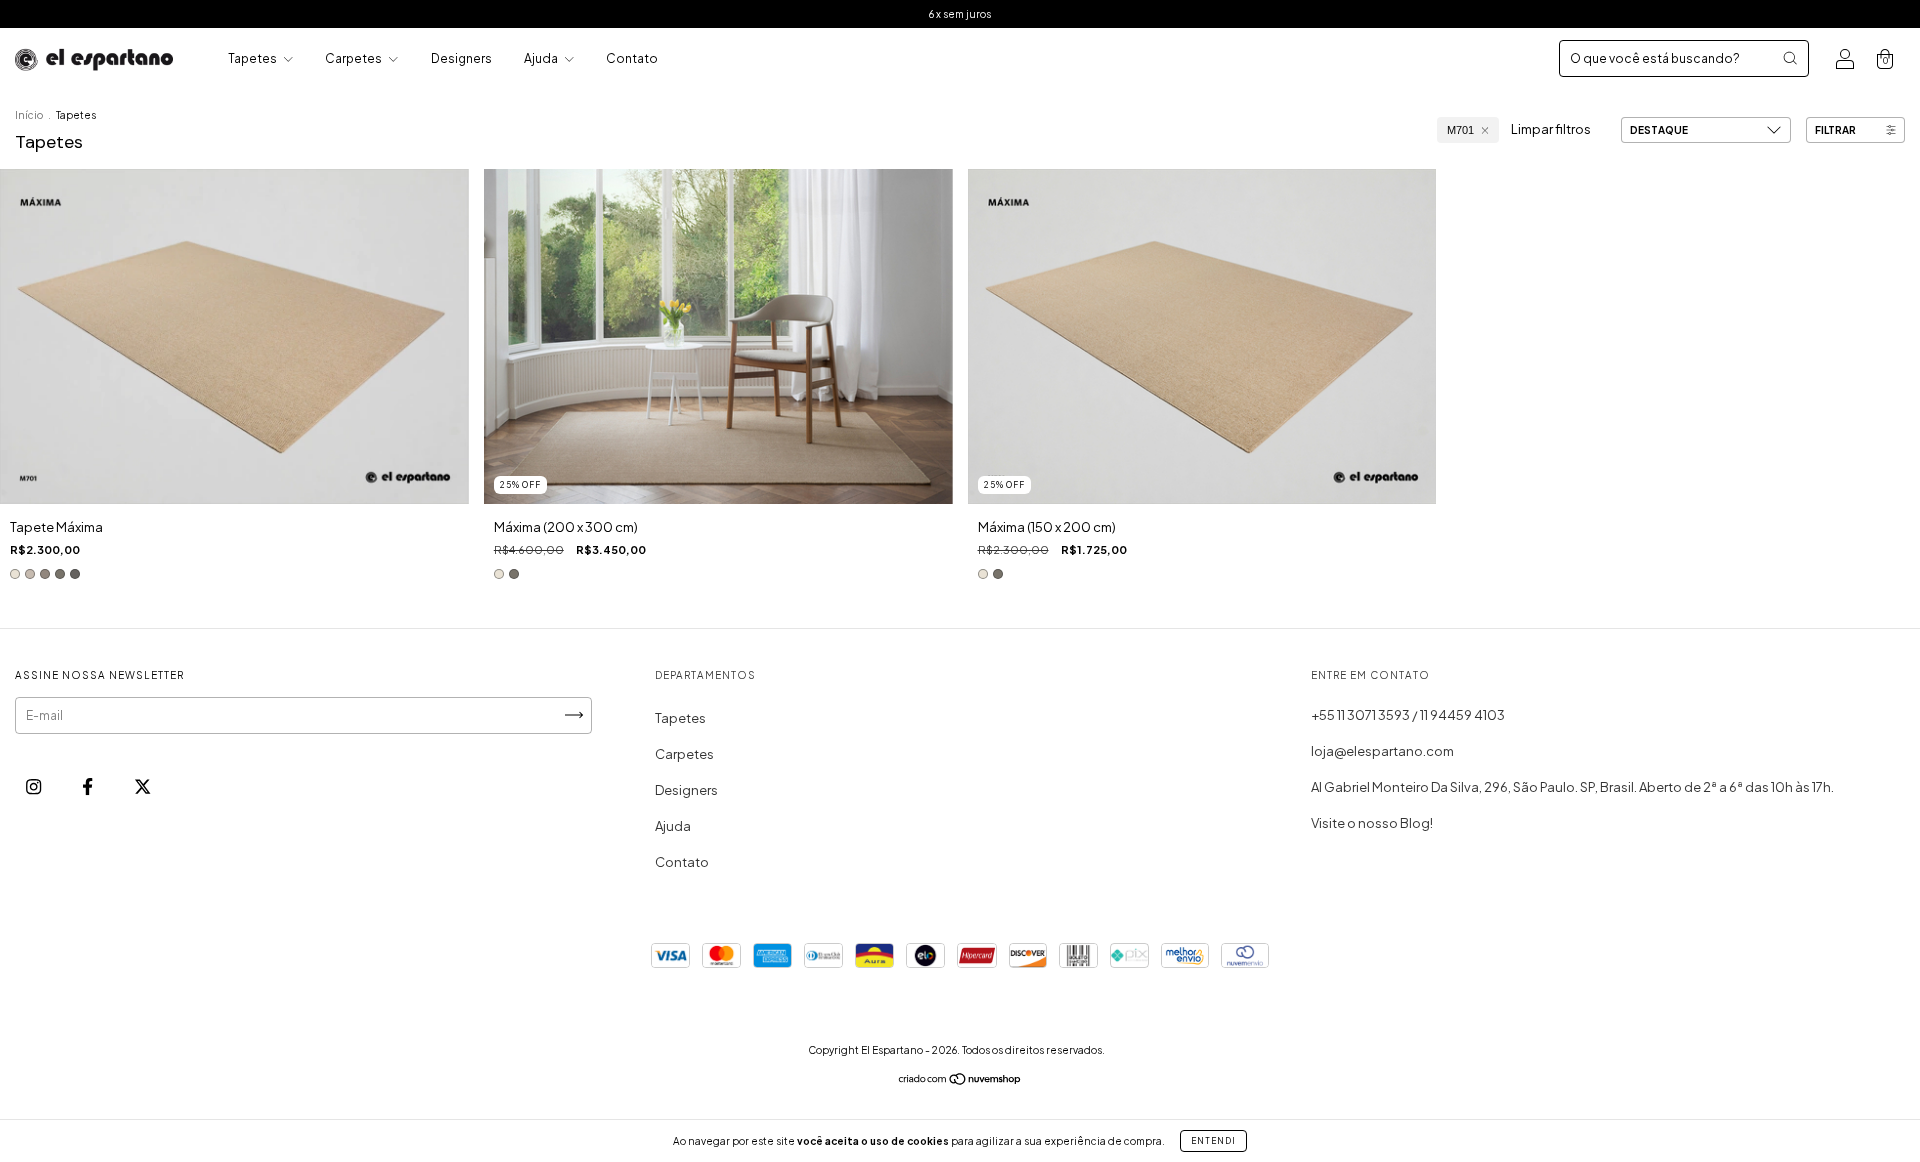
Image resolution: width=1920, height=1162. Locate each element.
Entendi (1213, 1141)
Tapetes (253, 58)
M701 (1460, 130)
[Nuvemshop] (960, 1081)
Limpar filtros (1551, 129)
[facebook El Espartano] (88, 786)
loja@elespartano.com (1382, 751)
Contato (632, 58)
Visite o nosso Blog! (1372, 823)
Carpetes (354, 58)
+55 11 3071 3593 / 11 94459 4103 (1408, 715)
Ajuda (542, 58)
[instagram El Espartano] (34, 786)
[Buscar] (1790, 58)
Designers (461, 58)
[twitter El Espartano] (142, 786)
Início (29, 115)
